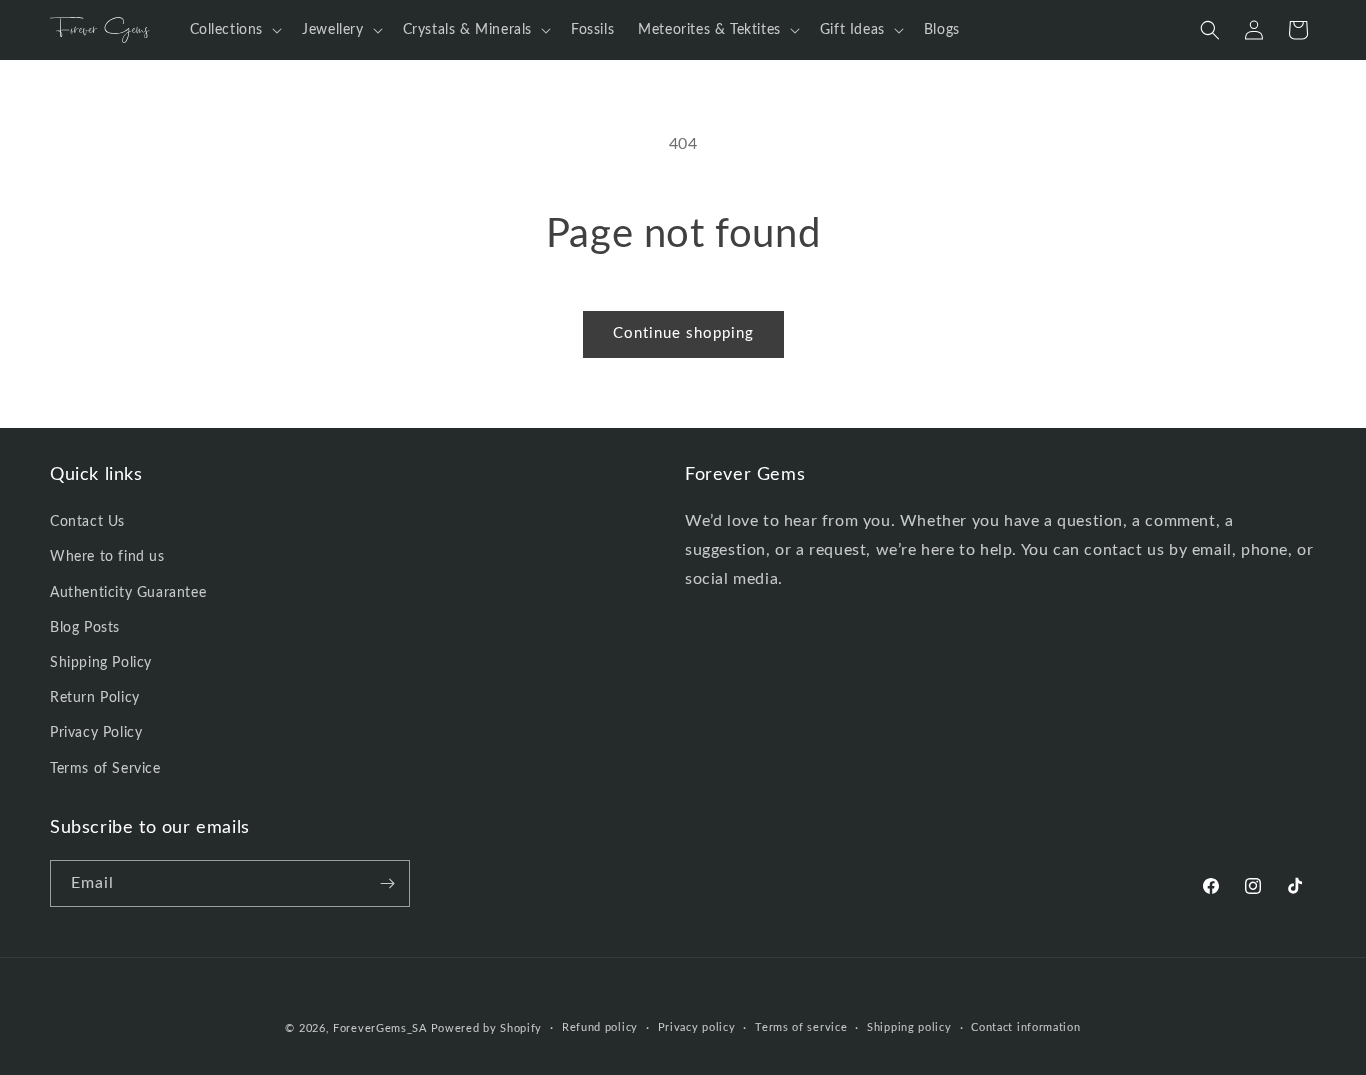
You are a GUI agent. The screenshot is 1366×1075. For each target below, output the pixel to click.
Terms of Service (105, 769)
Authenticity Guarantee (128, 593)
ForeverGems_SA (380, 1028)
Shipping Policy (101, 663)
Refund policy (600, 1027)
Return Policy (95, 698)
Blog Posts (85, 628)
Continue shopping (683, 333)
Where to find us (107, 558)
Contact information (1025, 1027)
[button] (234, 30)
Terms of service (801, 1027)
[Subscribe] (387, 883)
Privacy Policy (96, 734)
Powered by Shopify (487, 1028)
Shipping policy (909, 1027)
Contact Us (87, 522)
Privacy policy (697, 1027)
